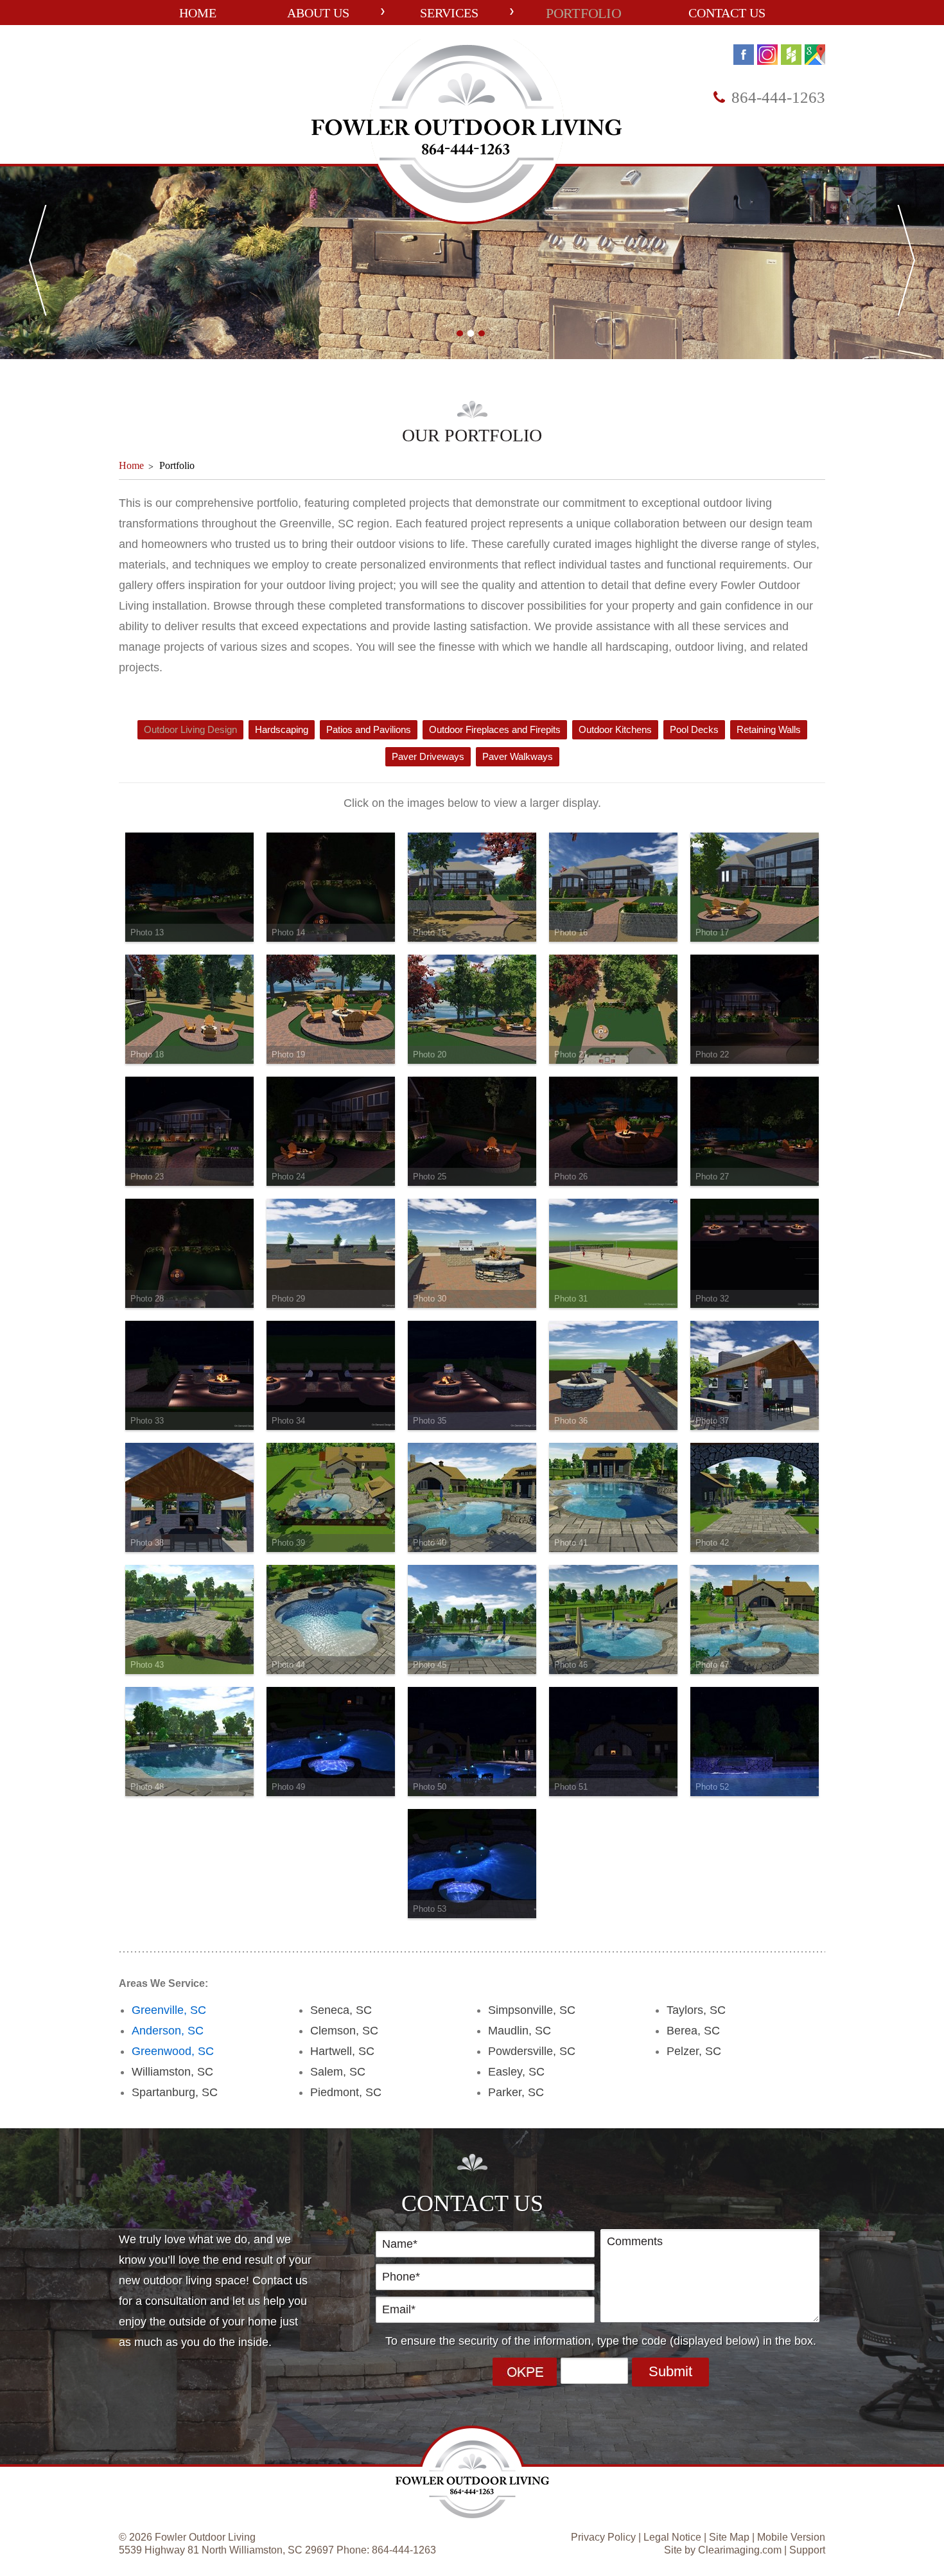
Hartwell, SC (342, 2051)
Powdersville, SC (532, 2051)
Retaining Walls (769, 729)
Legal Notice (672, 2537)
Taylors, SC (696, 2010)
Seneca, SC (341, 2010)
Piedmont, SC (346, 2092)
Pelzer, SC (694, 2051)
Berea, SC (693, 2031)
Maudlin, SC (520, 2031)
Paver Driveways (428, 756)
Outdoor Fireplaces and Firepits (495, 729)
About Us (318, 13)
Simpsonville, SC (532, 2010)
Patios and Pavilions (369, 729)
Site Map (729, 2537)
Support (807, 2550)
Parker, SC (516, 2092)
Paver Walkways (518, 756)
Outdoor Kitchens (615, 729)
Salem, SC (338, 2072)
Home (198, 13)
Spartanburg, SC (175, 2092)
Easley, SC (516, 2072)
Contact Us (727, 13)
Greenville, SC (169, 2010)
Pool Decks (694, 729)
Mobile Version (791, 2537)
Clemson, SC (344, 2031)
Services (449, 13)
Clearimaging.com (740, 2550)
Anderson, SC (168, 2031)
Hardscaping (282, 729)
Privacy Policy (603, 2537)
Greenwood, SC (173, 2051)
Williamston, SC (172, 2072)
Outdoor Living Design (190, 729)
